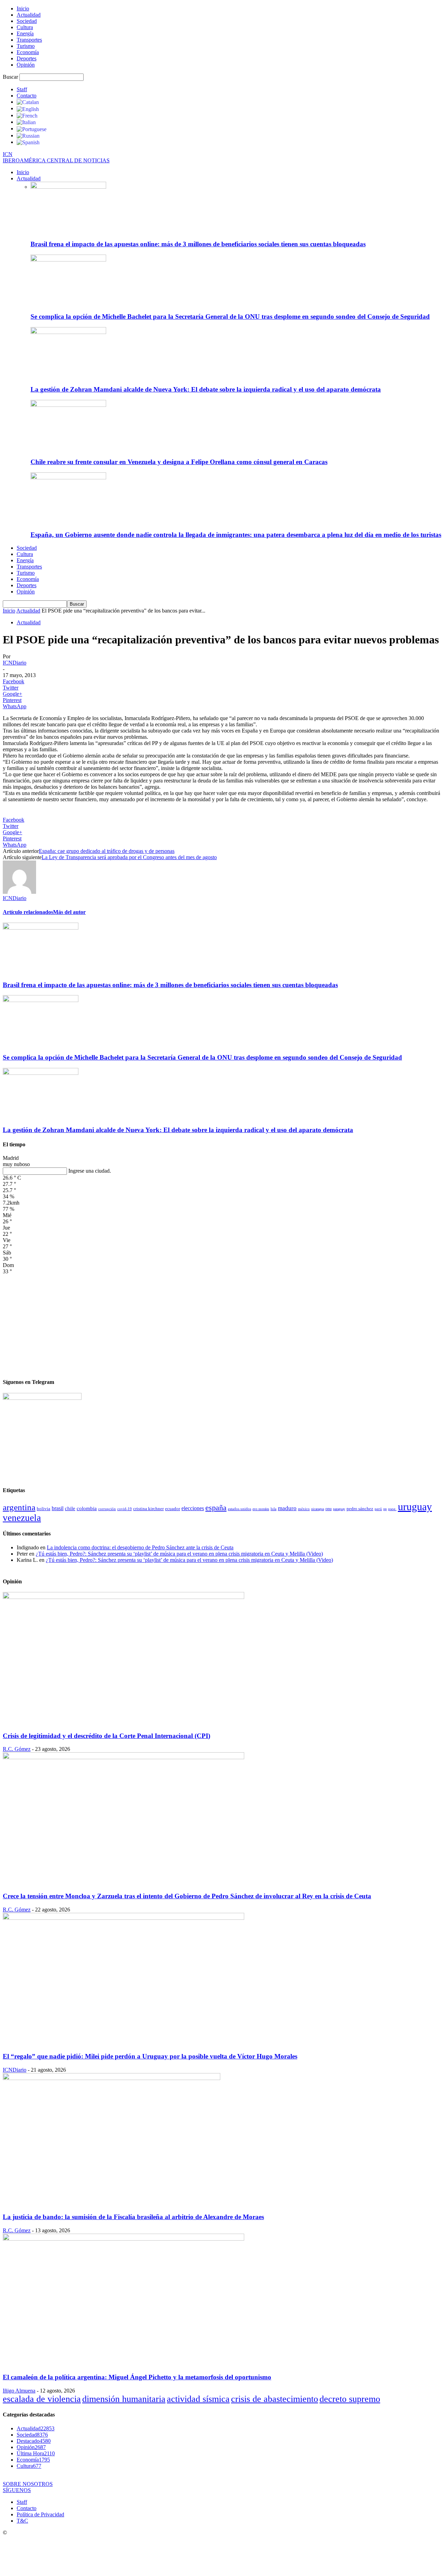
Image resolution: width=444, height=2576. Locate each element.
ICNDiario (15, 663)
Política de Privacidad (40, 2514)
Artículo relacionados (28, 912)
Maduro (287, 1508)
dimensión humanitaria (124, 2399)
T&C (22, 2521)
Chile (70, 1508)
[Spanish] (28, 142)
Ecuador (173, 1509)
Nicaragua (318, 1509)
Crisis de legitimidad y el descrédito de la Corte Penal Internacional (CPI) (106, 1736)
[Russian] (28, 135)
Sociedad (27, 21)
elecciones (193, 1508)
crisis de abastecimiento (275, 2399)
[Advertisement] (222, 1323)
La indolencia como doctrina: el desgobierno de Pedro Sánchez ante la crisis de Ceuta (140, 1547)
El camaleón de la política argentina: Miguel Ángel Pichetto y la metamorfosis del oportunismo (137, 2377)
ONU (328, 1509)
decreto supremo (350, 2399)
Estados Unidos (240, 1509)
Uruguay (415, 1507)
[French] (27, 115)
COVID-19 (125, 1509)
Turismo (26, 46)
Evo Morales (261, 1509)
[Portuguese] (32, 129)
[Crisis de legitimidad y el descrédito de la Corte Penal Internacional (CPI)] (123, 1597)
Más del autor (69, 912)
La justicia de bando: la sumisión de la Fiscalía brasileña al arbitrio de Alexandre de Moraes (133, 2217)
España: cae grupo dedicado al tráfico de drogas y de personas (107, 851)
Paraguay (339, 1509)
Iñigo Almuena (19, 2391)
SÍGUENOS (17, 2490)
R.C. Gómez (17, 1749)
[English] (28, 108)
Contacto (27, 96)
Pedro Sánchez (360, 1509)
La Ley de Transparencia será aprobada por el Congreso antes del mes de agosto (129, 857)
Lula (274, 1509)
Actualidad (29, 15)
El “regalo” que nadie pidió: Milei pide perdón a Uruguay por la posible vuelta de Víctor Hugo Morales (150, 2056)
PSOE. (392, 1509)
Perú (378, 1509)
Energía (25, 33)
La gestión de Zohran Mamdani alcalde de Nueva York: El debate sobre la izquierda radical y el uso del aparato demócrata (206, 389)
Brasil (58, 1508)
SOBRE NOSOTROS (28, 2484)
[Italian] (26, 122)
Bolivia (44, 1509)
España (216, 1508)
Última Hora (36, 2453)
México (304, 1509)
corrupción (107, 1509)
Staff (22, 89)
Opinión (26, 65)
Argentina (19, 1507)
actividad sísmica (198, 2399)
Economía (28, 52)
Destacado (34, 2441)
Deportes (27, 58)
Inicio (23, 8)
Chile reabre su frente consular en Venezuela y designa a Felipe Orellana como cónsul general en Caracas (179, 462)
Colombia (87, 1508)
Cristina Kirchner (148, 1509)
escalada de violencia (42, 2399)
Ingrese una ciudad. (90, 1171)
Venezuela (22, 1518)
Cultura (25, 27)
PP (385, 1509)
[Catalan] (28, 102)
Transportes (29, 40)
